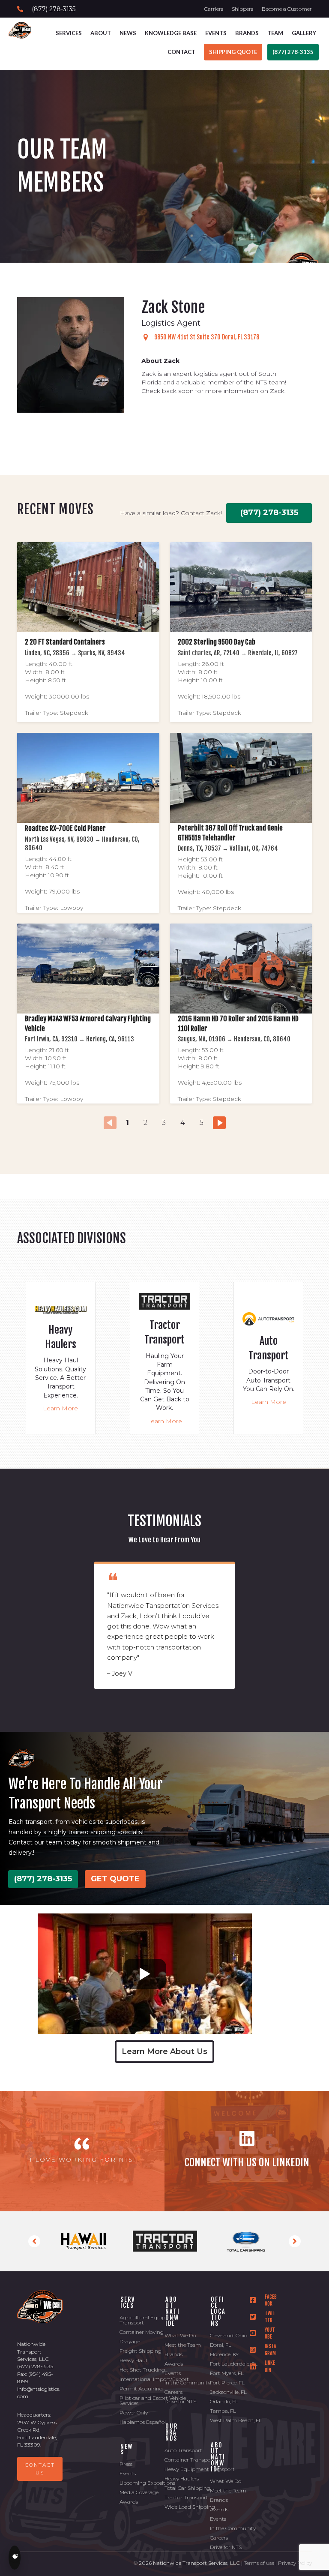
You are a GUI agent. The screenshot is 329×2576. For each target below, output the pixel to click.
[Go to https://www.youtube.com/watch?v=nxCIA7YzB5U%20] (263, 2334)
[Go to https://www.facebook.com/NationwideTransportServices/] (263, 2301)
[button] (34, 2241)
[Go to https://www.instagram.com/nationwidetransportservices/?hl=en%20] (263, 2350)
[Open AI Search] (15, 2558)
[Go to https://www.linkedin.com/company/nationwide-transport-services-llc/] (247, 2151)
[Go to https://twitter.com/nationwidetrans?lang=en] (263, 2317)
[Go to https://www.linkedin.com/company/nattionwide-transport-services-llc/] (263, 2367)
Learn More (60, 1408)
